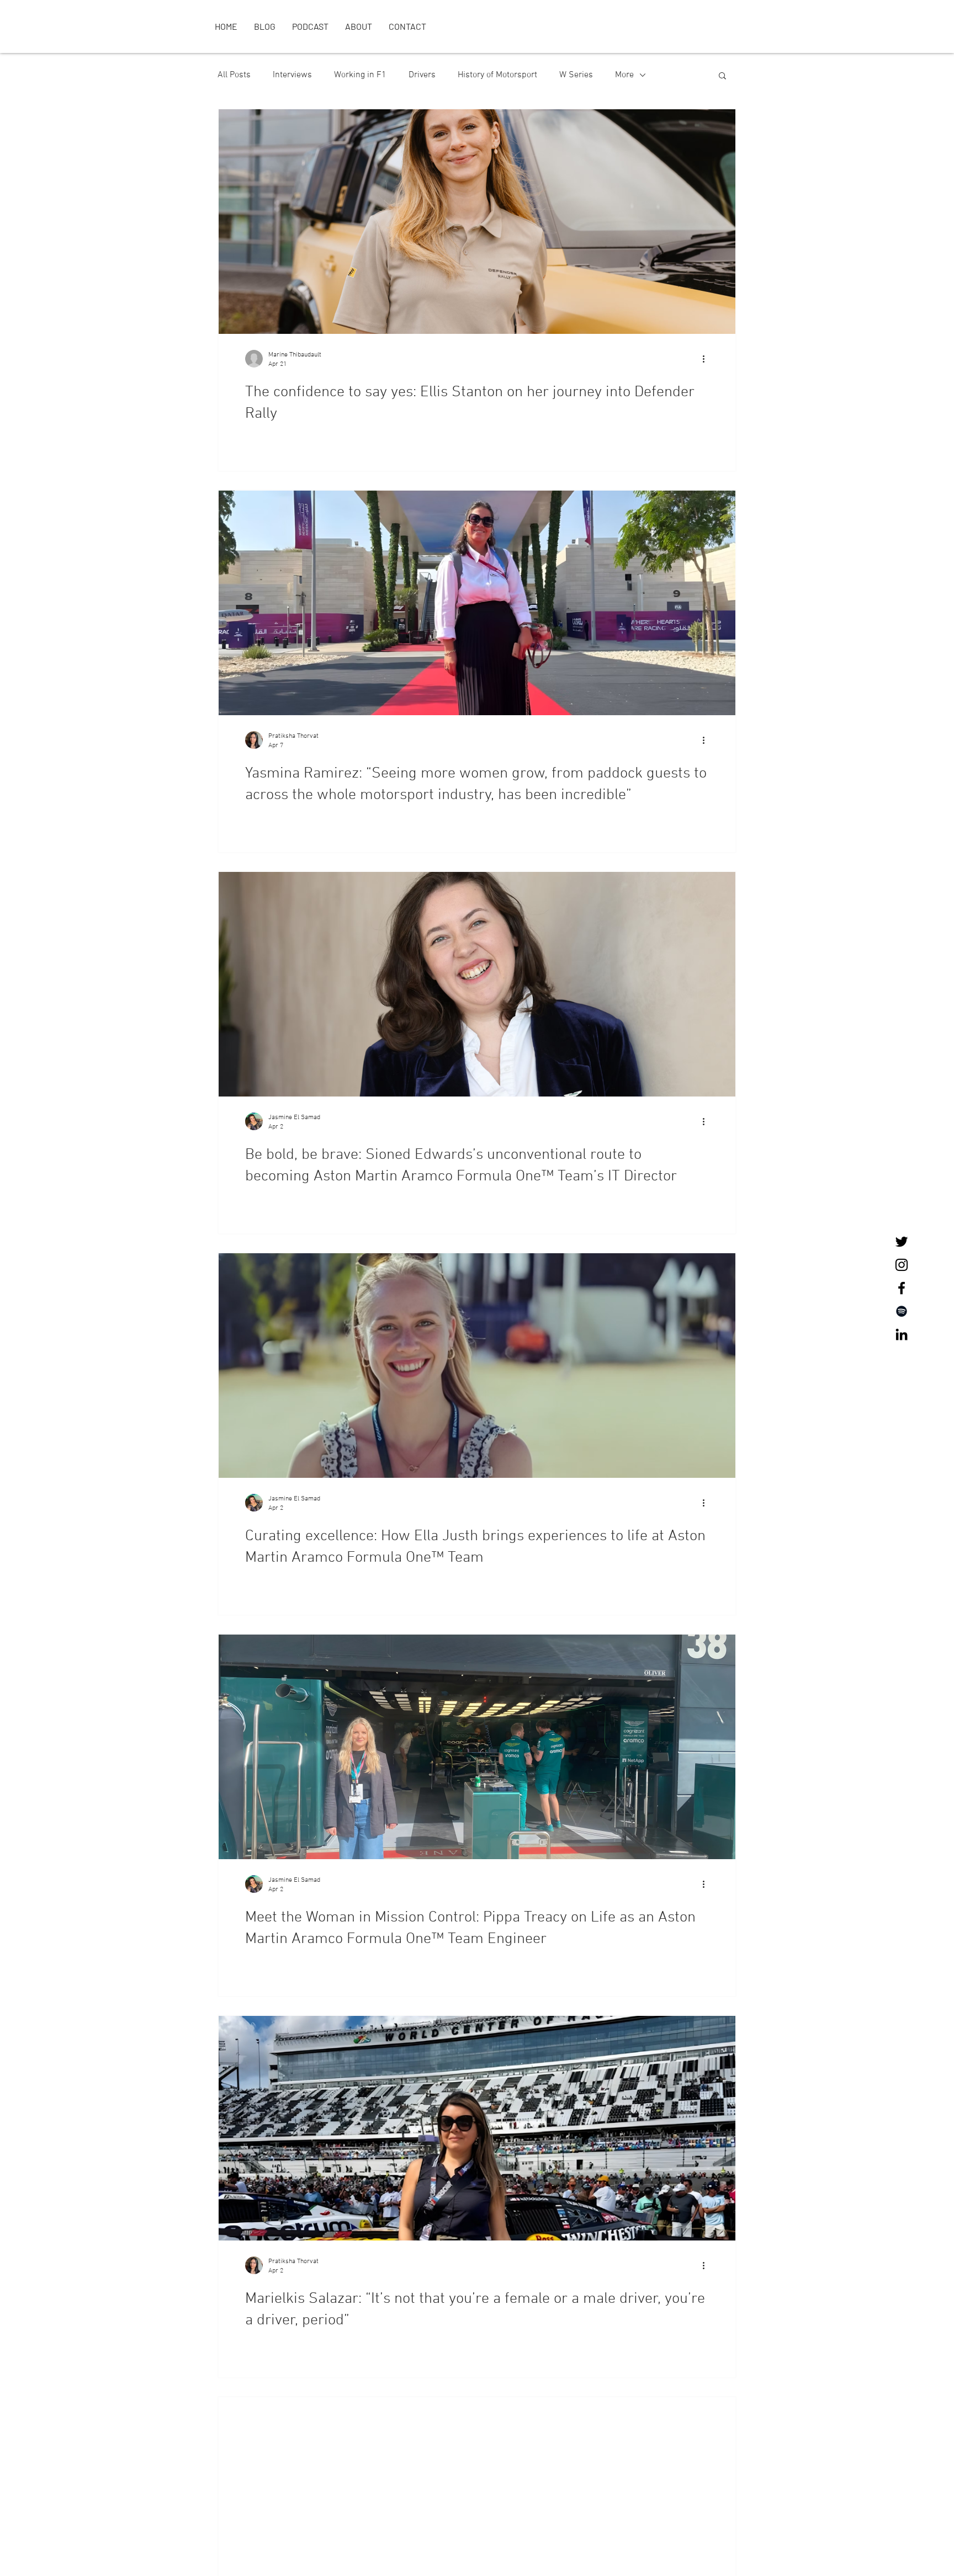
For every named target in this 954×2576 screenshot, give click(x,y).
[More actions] (707, 359)
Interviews (292, 75)
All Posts (234, 75)
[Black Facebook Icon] (902, 1288)
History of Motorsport (497, 75)
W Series (576, 75)
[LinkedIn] (902, 1334)
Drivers (422, 75)
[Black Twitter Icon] (902, 1242)
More (624, 75)
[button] (722, 76)
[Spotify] (902, 1311)
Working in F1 (360, 75)
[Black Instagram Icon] (902, 1265)
